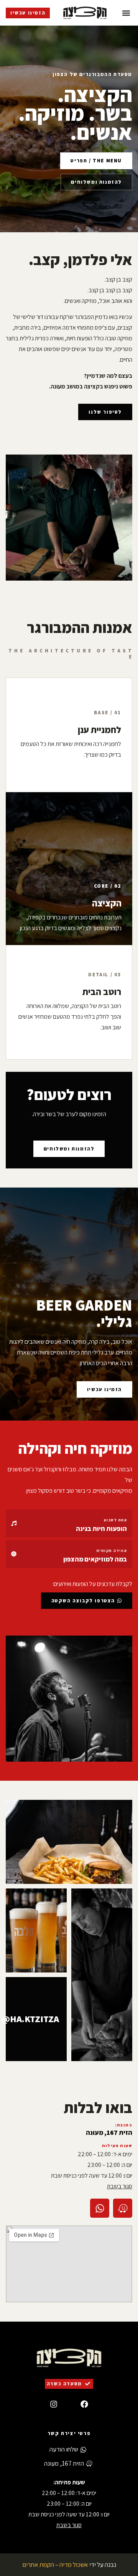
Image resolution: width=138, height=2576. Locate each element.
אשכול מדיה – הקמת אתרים (55, 2565)
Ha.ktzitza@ (30, 2019)
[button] (126, 13)
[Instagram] (54, 2404)
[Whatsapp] (100, 2208)
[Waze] (123, 2208)
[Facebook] (84, 2404)
